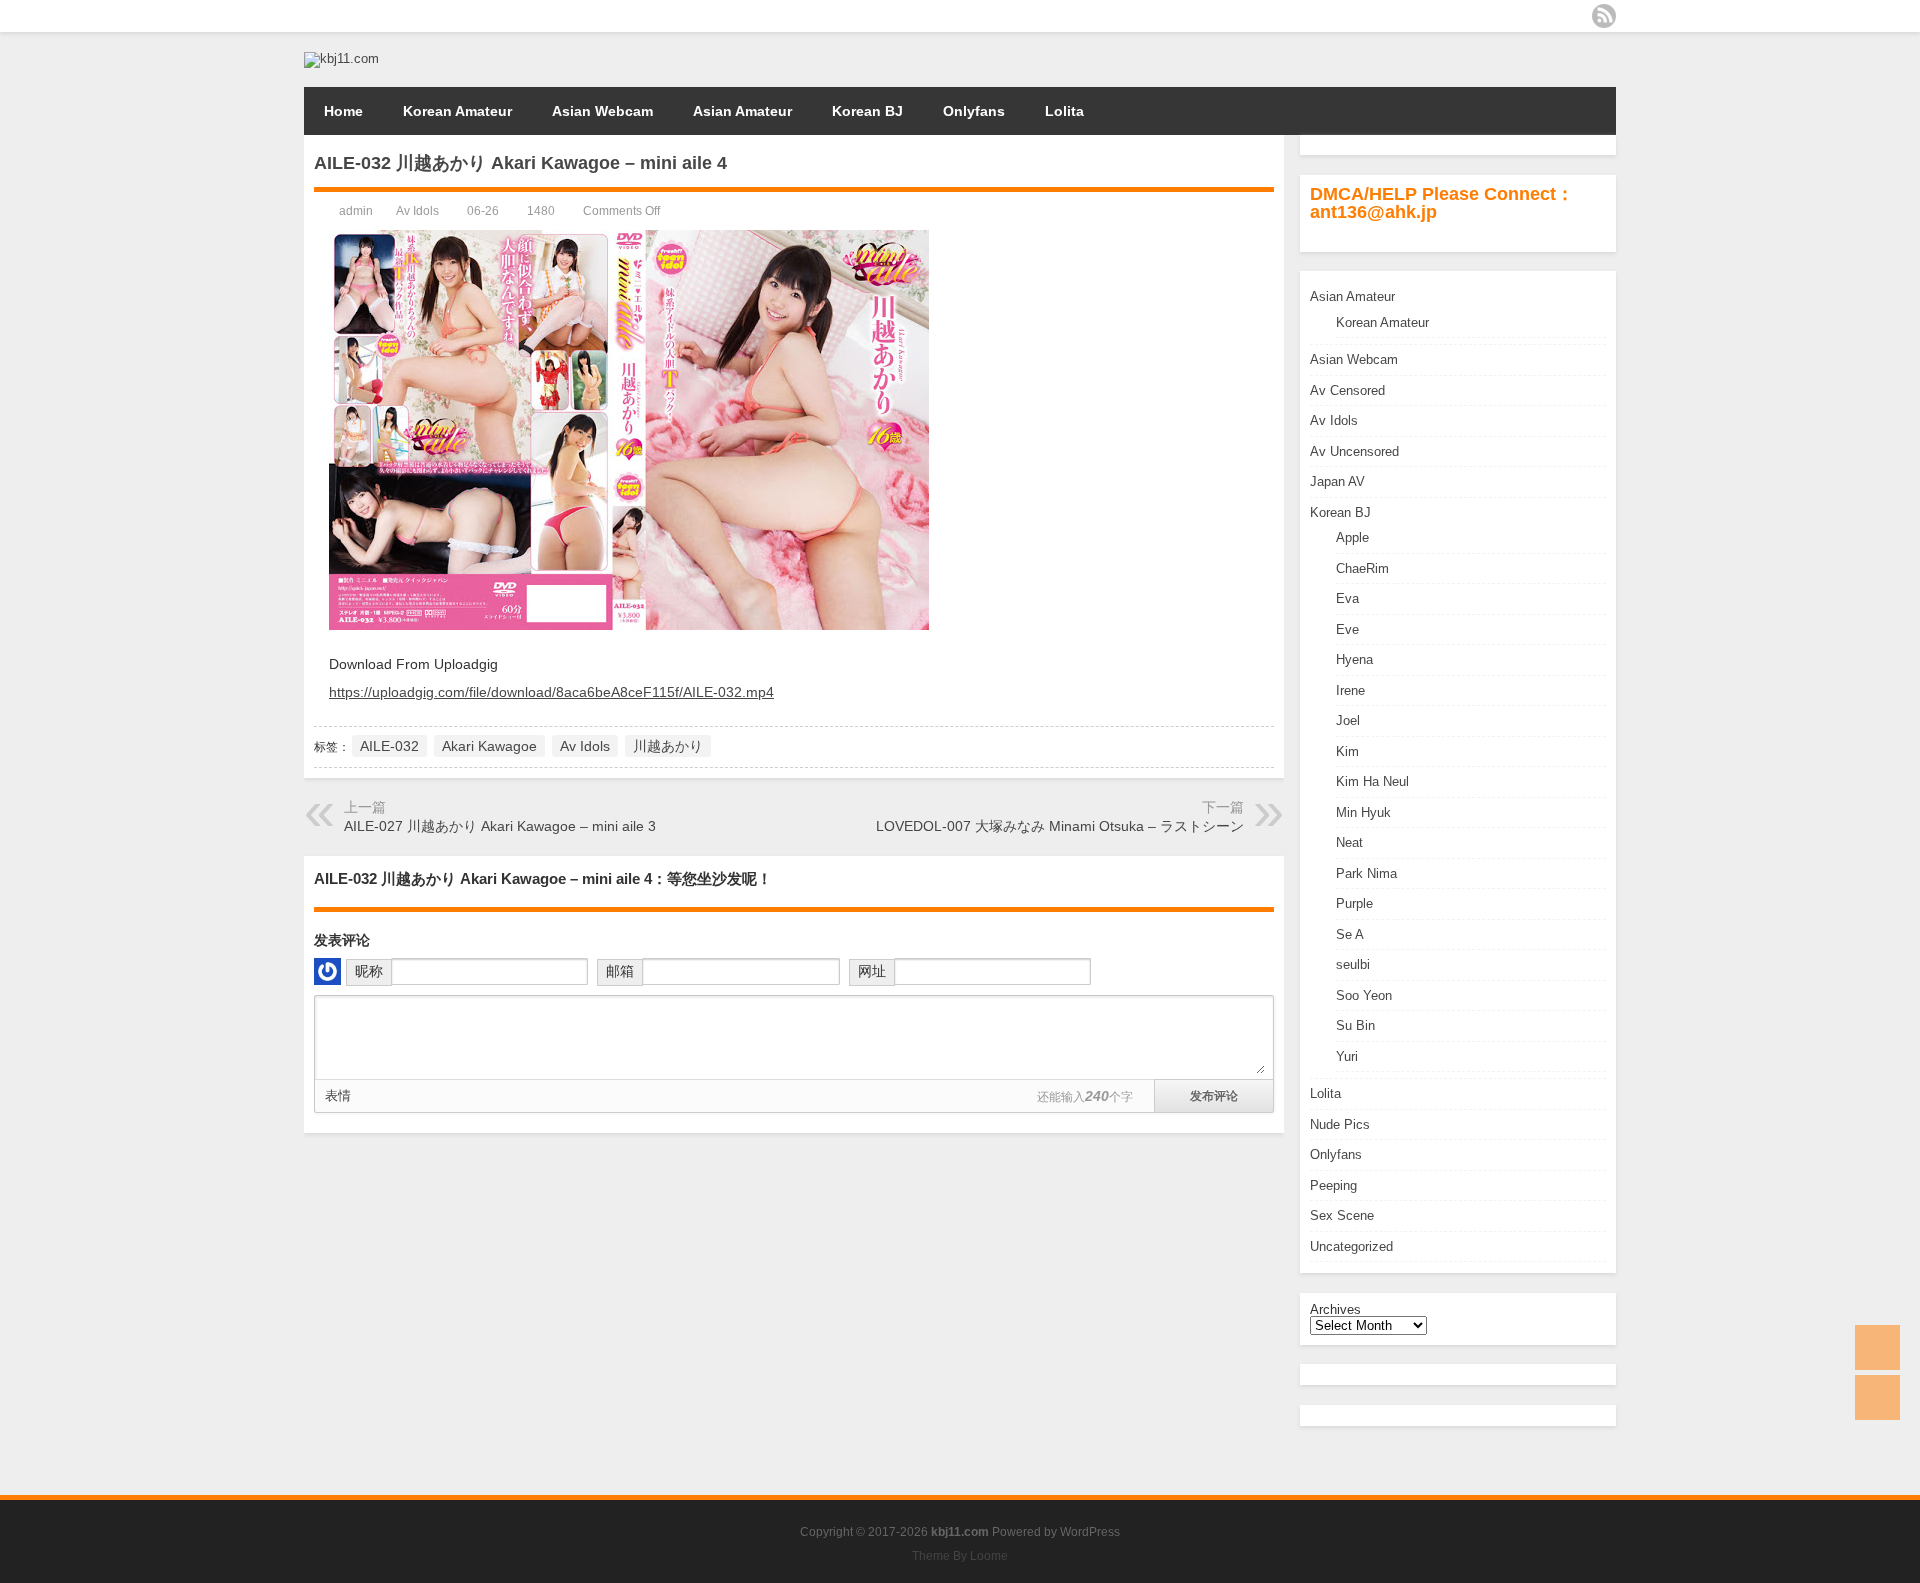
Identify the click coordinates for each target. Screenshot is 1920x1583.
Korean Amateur (457, 111)
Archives (1335, 1309)
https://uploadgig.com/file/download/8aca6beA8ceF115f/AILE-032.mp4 (551, 692)
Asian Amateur (742, 111)
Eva (1347, 598)
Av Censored (1347, 390)
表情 (338, 1095)
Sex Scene (1342, 1215)
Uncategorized (1351, 1246)
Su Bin (1355, 1025)
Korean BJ (867, 111)
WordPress (1090, 1532)
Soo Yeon (1364, 995)
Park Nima (1366, 873)
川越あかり (668, 746)
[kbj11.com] (341, 58)
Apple (1352, 537)
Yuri (1347, 1056)
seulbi (1353, 964)
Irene (1350, 690)
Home (343, 111)
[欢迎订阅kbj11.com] (1604, 16)
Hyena (1354, 659)
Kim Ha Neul (1372, 781)
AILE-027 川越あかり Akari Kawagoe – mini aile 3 (500, 826)
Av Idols (1334, 420)
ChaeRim (1362, 568)
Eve (1347, 629)
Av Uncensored (1354, 451)
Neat (1349, 842)
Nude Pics (1340, 1124)
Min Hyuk (1363, 812)
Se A (1350, 934)
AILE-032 (389, 746)
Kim (1347, 751)
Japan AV (1337, 481)
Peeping (1333, 1185)
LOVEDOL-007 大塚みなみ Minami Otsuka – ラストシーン (1060, 826)
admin (356, 211)
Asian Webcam (602, 111)
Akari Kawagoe (489, 746)
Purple (1354, 903)
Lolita (1064, 111)
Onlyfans (974, 111)
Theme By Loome (960, 1556)
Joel (1348, 720)
